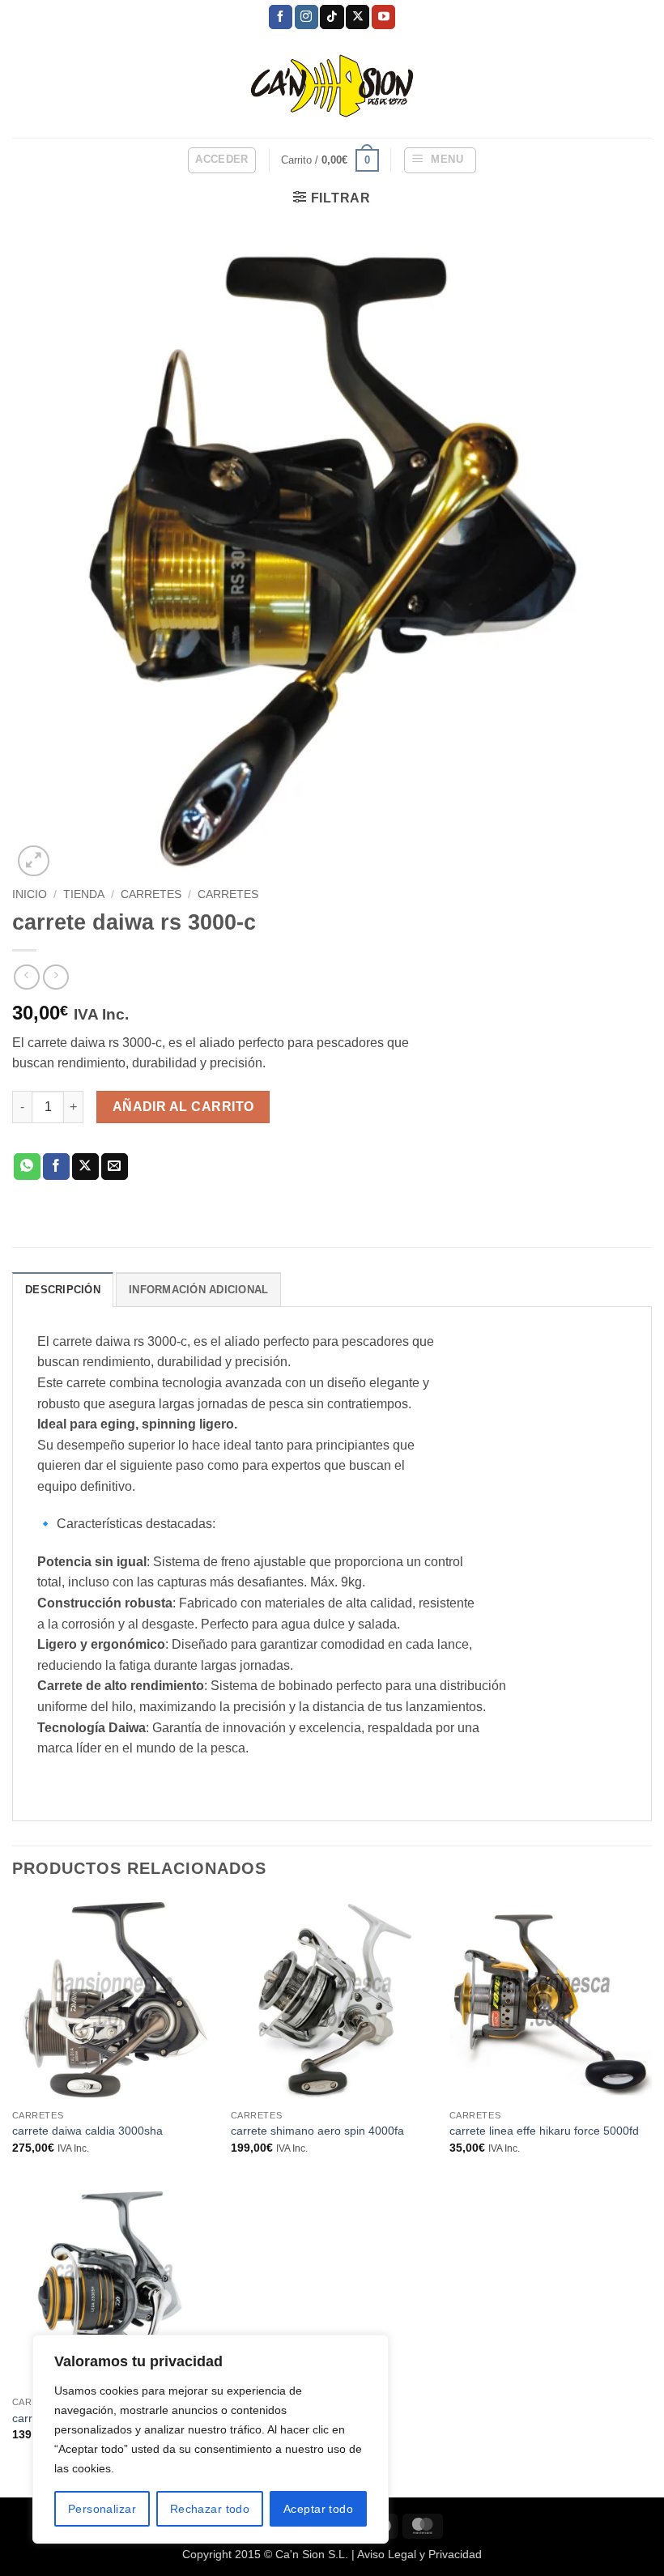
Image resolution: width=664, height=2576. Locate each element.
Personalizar (102, 2509)
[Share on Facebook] (56, 1167)
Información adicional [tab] (198, 1290)
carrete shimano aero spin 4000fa (317, 2131)
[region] (211, 2439)
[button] (222, 160)
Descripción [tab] (63, 1290)
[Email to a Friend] (115, 1167)
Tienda (84, 894)
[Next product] (26, 977)
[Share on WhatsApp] (27, 1167)
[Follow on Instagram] (306, 17)
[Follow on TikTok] (332, 17)
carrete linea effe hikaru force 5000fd (544, 2131)
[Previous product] (55, 977)
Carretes (228, 894)
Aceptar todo (318, 2509)
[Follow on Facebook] (281, 17)
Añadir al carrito (183, 1107)
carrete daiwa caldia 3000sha (87, 2131)
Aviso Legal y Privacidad (419, 2554)
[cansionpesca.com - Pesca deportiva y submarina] (332, 85)
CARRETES (151, 894)
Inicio (30, 894)
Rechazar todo (210, 2509)
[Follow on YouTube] (383, 17)
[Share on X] (85, 1167)
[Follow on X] (358, 17)
